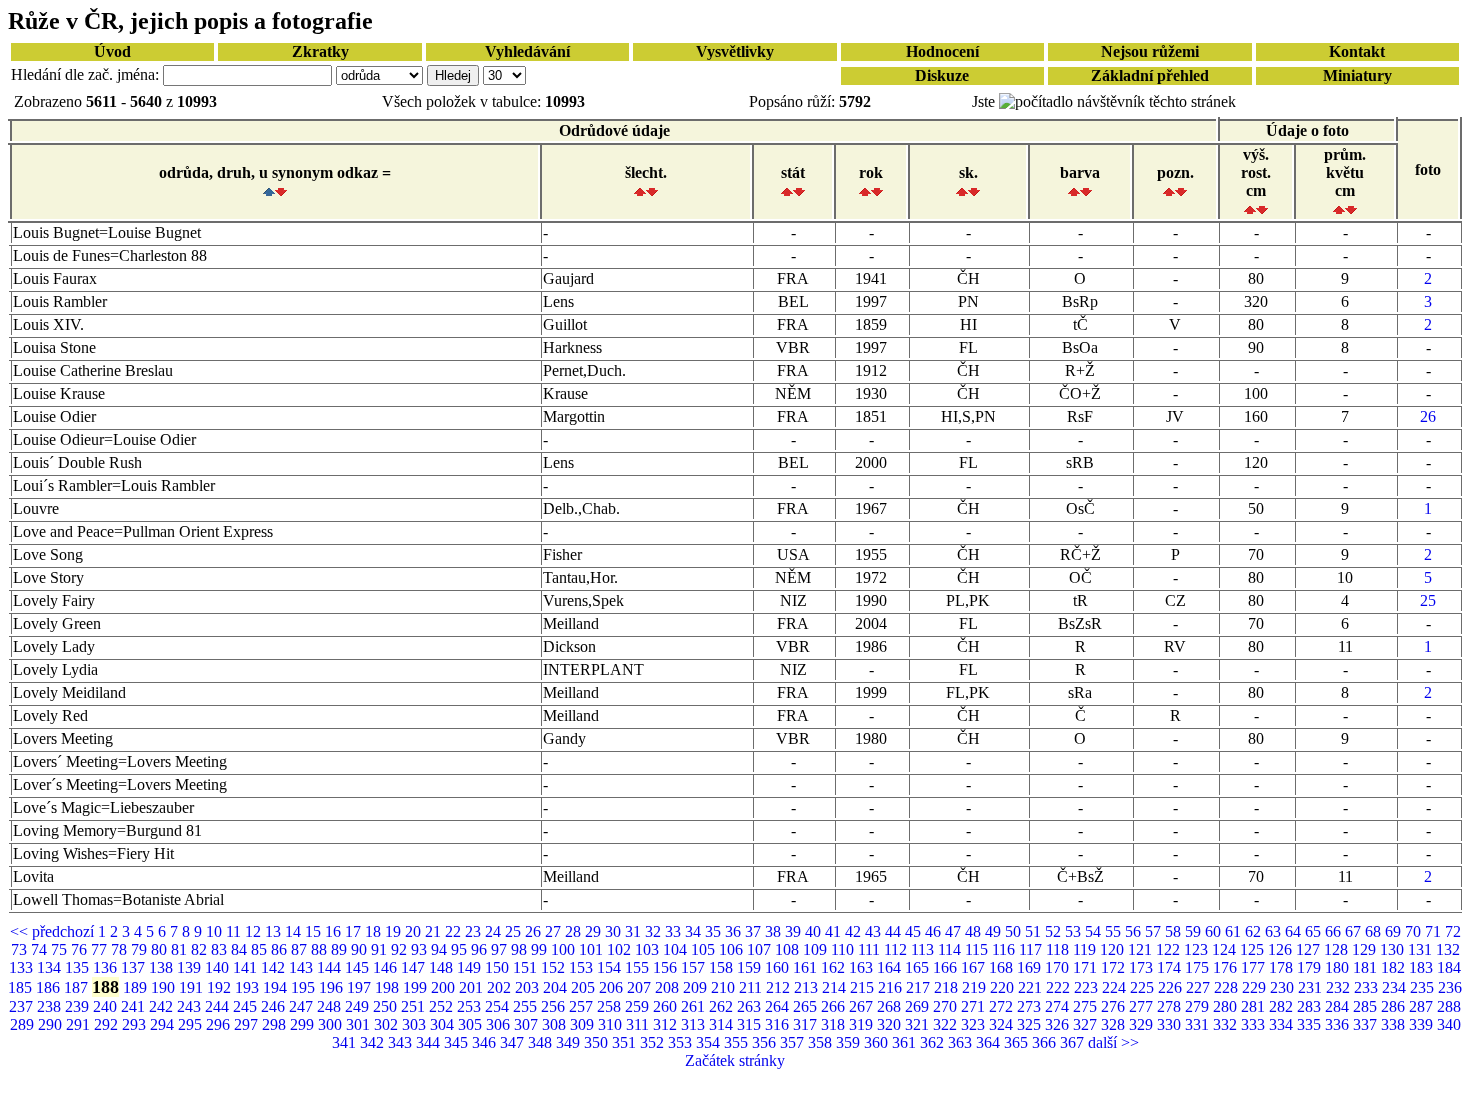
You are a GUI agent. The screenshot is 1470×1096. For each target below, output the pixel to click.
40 (815, 931)
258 (611, 1006)
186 (50, 987)
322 (947, 1024)
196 (333, 987)
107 (761, 949)
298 (276, 1024)
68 (1375, 931)
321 (919, 1024)
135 (79, 967)
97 (501, 949)
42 (855, 931)
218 (948, 987)
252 (443, 1006)
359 (850, 1042)
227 (1200, 987)
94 (441, 949)
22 (455, 931)
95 (461, 949)
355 (738, 1042)
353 (682, 1042)
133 (23, 967)
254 (499, 1006)
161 (807, 967)
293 (136, 1024)
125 (1254, 949)
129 (1366, 949)
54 (1095, 931)
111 (871, 949)
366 (1046, 1042)
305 (472, 1024)
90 (361, 949)
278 (1171, 1006)
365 (1018, 1042)
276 (1115, 1006)
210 (725, 987)
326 (1059, 1024)
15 (315, 931)
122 (1170, 949)
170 (1059, 967)
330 (1171, 1024)
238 (51, 1006)
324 (1003, 1024)
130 (1394, 949)
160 (779, 967)
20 (415, 931)
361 (906, 1042)
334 (1283, 1024)
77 (101, 949)
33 (675, 931)
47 (955, 931)
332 (1227, 1024)
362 (934, 1042)
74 (41, 949)
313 (695, 1024)
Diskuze (942, 75)
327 (1087, 1024)
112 (897, 949)
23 (475, 931)
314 (723, 1024)
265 (807, 1006)
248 (331, 1006)
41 (835, 931)
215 (864, 987)
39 (795, 931)
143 (303, 967)
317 (807, 1024)
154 (611, 967)
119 (1086, 949)
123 (1198, 949)
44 (895, 931)
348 (542, 1042)
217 (920, 987)
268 (891, 1006)
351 (626, 1042)
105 (705, 949)
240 (107, 1006)
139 (191, 967)
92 (401, 949)
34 (695, 931)
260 (667, 1006)
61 (1235, 931)
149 (471, 967)
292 (108, 1024)
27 (555, 931)
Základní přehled (1150, 75)
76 (81, 949)
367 (1074, 1042)
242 (163, 1006)
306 (500, 1024)
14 (295, 931)
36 (735, 931)
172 (1115, 967)
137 (135, 967)
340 (1449, 1024)
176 (1227, 967)
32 (655, 931)
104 (677, 949)
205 (585, 987)
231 (1312, 987)
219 (976, 987)
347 (514, 1042)
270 (947, 1006)
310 (612, 1024)
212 (780, 987)
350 (598, 1042)
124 (1226, 949)
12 (255, 931)
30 (615, 931)
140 (219, 967)
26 (1428, 416)
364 (990, 1042)
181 (1367, 967)
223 (1088, 987)
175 (1199, 967)
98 (521, 949)
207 (641, 987)
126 (1282, 949)
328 (1115, 1024)
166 (947, 967)
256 (555, 1006)
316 (779, 1024)
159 (751, 967)
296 (220, 1024)
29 (595, 931)
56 (1135, 931)
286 (1395, 1006)
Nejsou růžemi (1150, 51)
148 (443, 967)
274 (1059, 1006)
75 (61, 949)
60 (1215, 931)
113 (924, 949)
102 (621, 949)
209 (697, 987)
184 (1449, 967)
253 (471, 1006)
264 (779, 1006)
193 (249, 987)
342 (374, 1042)
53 (1075, 931)
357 (794, 1042)
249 (359, 1006)
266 (835, 1006)
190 (165, 987)
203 (529, 987)
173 (1143, 967)
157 (695, 967)
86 (281, 949)
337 (1367, 1024)
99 (541, 949)
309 (584, 1024)
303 (416, 1024)
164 (891, 967)
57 (1155, 931)
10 (216, 931)
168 (1003, 967)
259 (639, 1006)
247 (303, 1006)
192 (221, 987)
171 (1087, 967)
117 (1032, 949)
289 (24, 1024)
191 (193, 987)
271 (975, 1006)
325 (1031, 1024)
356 (766, 1042)
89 (341, 949)
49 (995, 931)
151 (527, 967)
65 (1315, 931)
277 (1143, 1006)
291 (80, 1024)
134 (51, 967)
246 (275, 1006)
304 (444, 1024)
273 (1031, 1006)
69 (1395, 931)
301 (360, 1024)
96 (481, 949)
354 (710, 1042)
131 (1422, 949)
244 (219, 1006)
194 (277, 987)
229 (1256, 987)
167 (975, 967)
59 (1195, 931)
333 (1255, 1024)
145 (359, 967)
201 (473, 987)
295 (192, 1024)
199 (417, 987)
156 (667, 967)
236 (1450, 987)
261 (695, 1006)
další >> (1113, 1042)
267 (863, 1006)
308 (556, 1024)
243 (191, 1006)
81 (181, 949)
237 (23, 1006)
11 (235, 931)
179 (1311, 967)
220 (1004, 987)
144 (331, 967)
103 (649, 949)
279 (1199, 1006)
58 (1175, 931)
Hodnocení (942, 51)
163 (863, 967)
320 (891, 1024)
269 (919, 1006)
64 (1295, 931)
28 (575, 931)
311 (639, 1024)
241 (135, 1006)
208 (669, 987)
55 (1115, 931)
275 (1087, 1006)
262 (723, 1006)
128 (1338, 949)
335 (1311, 1024)
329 (1143, 1024)
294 (164, 1024)
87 (301, 949)
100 (565, 949)
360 (878, 1042)
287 (1423, 1006)
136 (107, 967)
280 (1227, 1006)
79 (141, 949)
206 (613, 987)
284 (1339, 1006)
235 (1424, 987)
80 (161, 949)
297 (248, 1024)
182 (1395, 967)
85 (261, 949)
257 (583, 1006)
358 (822, 1042)
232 (1340, 987)
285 (1367, 1006)
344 (430, 1042)
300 (332, 1024)
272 (1003, 1006)
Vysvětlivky (735, 51)
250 (387, 1006)
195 (305, 987)
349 (570, 1042)
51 (1035, 931)
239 (79, 1006)
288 (1449, 1006)
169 (1031, 967)
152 (555, 967)
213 (808, 987)
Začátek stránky (735, 1060)
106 (733, 949)
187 (78, 987)
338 (1395, 1024)
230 (1284, 987)
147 (415, 967)
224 (1116, 987)
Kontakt (1357, 51)
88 (321, 949)
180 (1339, 967)
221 (1032, 987)
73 (21, 949)
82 (201, 949)
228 (1228, 987)
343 (402, 1042)
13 (275, 931)
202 (501, 987)
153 (583, 967)
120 (1114, 949)
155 (639, 967)
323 (975, 1024)
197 (361, 987)
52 (1055, 931)
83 (221, 949)
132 (1448, 949)
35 (715, 931)
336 (1339, 1024)
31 (635, 931)
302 (388, 1024)
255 (527, 1006)
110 (844, 949)
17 (355, 931)
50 (1015, 931)
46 (935, 931)
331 (1199, 1024)
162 (835, 967)
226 (1172, 987)
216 (892, 987)
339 (1423, 1024)
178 (1283, 967)
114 (951, 949)
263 (751, 1006)
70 (1415, 931)
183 (1423, 967)
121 (1142, 949)
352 (654, 1042)
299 (304, 1024)
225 (1144, 987)
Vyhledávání (527, 51)
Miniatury (1357, 75)
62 (1255, 931)
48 (975, 931)
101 (593, 949)
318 (835, 1024)
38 (775, 931)
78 (121, 949)
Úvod (112, 51)
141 (247, 967)
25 (1428, 600)
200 (445, 987)
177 (1255, 967)
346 (486, 1042)
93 (421, 949)
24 (495, 931)
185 (22, 987)
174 (1171, 967)
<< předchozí (54, 931)
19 (395, 931)
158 (723, 967)
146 (387, 967)
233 (1368, 987)
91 (381, 949)
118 (1059, 949)
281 (1255, 1006)
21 (435, 931)
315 (751, 1024)
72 (1453, 931)
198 (389, 987)
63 (1275, 931)
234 (1396, 987)
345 (458, 1042)
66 (1335, 931)
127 (1310, 949)
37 (755, 931)
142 (275, 967)
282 (1283, 1006)
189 (137, 987)
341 (346, 1042)
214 (836, 987)
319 (863, 1024)
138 (163, 967)
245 (247, 1006)
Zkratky (320, 51)
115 (978, 949)
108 (789, 949)
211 (752, 987)
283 (1311, 1006)
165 (919, 967)
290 (52, 1024)
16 (335, 931)
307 (528, 1024)
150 (499, 967)
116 (1005, 949)
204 (557, 987)
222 (1060, 987)
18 (375, 931)
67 (1355, 931)
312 (667, 1024)
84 (241, 949)
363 (962, 1042)
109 (817, 949)
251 (415, 1006)
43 (875, 931)
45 (915, 931)
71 (1435, 931)
